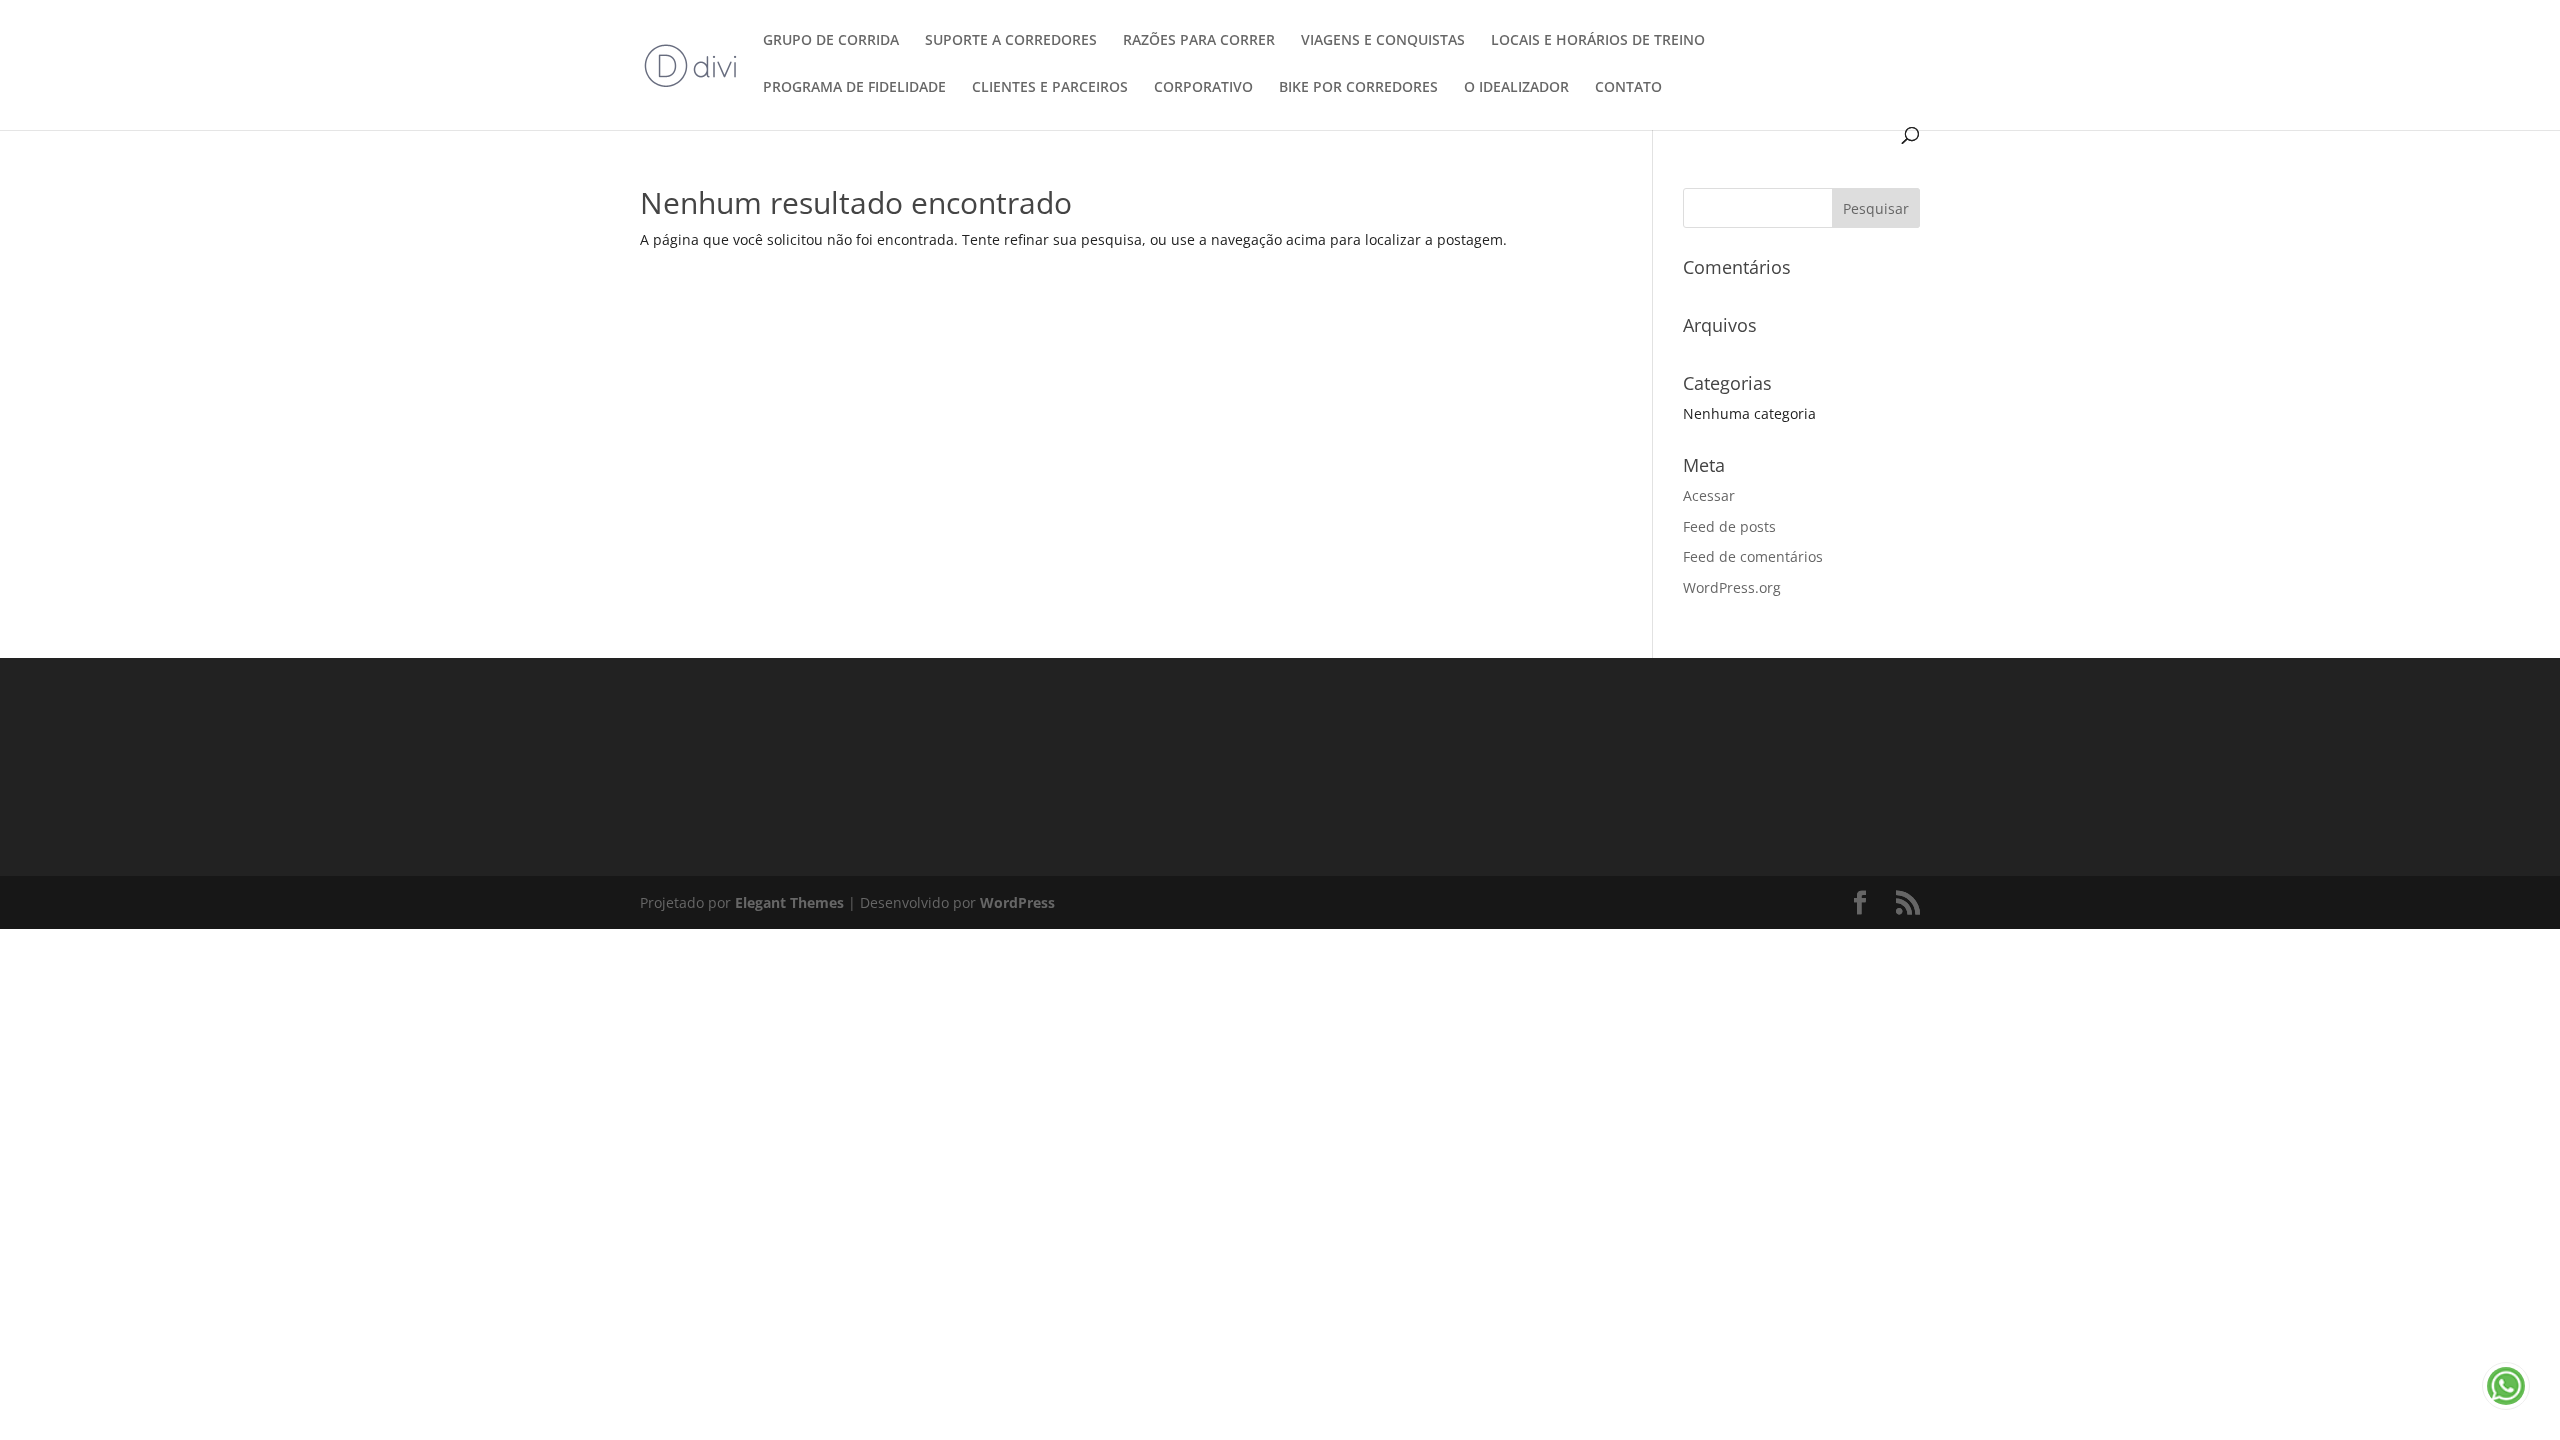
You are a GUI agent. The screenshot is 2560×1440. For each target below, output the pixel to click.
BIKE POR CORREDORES (1358, 88)
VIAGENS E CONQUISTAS (1383, 41)
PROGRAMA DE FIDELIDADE (854, 88)
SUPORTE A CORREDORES (1011, 41)
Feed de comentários (1753, 556)
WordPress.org (1732, 587)
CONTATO (1628, 88)
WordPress (1017, 902)
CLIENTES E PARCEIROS (1050, 88)
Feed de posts (1729, 526)
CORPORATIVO (1203, 88)
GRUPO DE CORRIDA (831, 41)
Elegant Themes (789, 902)
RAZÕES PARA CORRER (1199, 41)
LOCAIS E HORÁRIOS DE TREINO (1598, 41)
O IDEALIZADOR (1516, 88)
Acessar (1709, 495)
